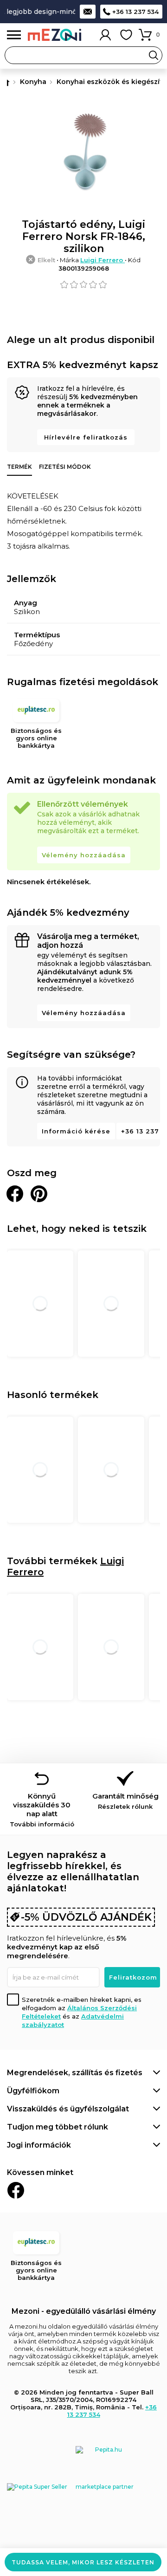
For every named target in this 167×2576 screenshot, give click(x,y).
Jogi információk (39, 2145)
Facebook (16, 2190)
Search (154, 55)
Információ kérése (76, 1131)
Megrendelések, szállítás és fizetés (75, 2073)
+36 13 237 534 (135, 12)
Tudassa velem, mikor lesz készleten (83, 2562)
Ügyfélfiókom (33, 2091)
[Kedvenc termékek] (126, 35)
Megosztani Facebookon (15, 1194)
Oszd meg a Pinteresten (39, 1194)
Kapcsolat (88, 12)
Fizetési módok (65, 467)
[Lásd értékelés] (83, 285)
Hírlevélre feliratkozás (86, 437)
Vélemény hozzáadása (84, 855)
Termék (19, 467)
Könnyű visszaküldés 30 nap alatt (42, 1810)
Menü (14, 35)
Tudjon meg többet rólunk (58, 2127)
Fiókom (105, 35)
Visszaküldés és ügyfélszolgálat (68, 2109)
